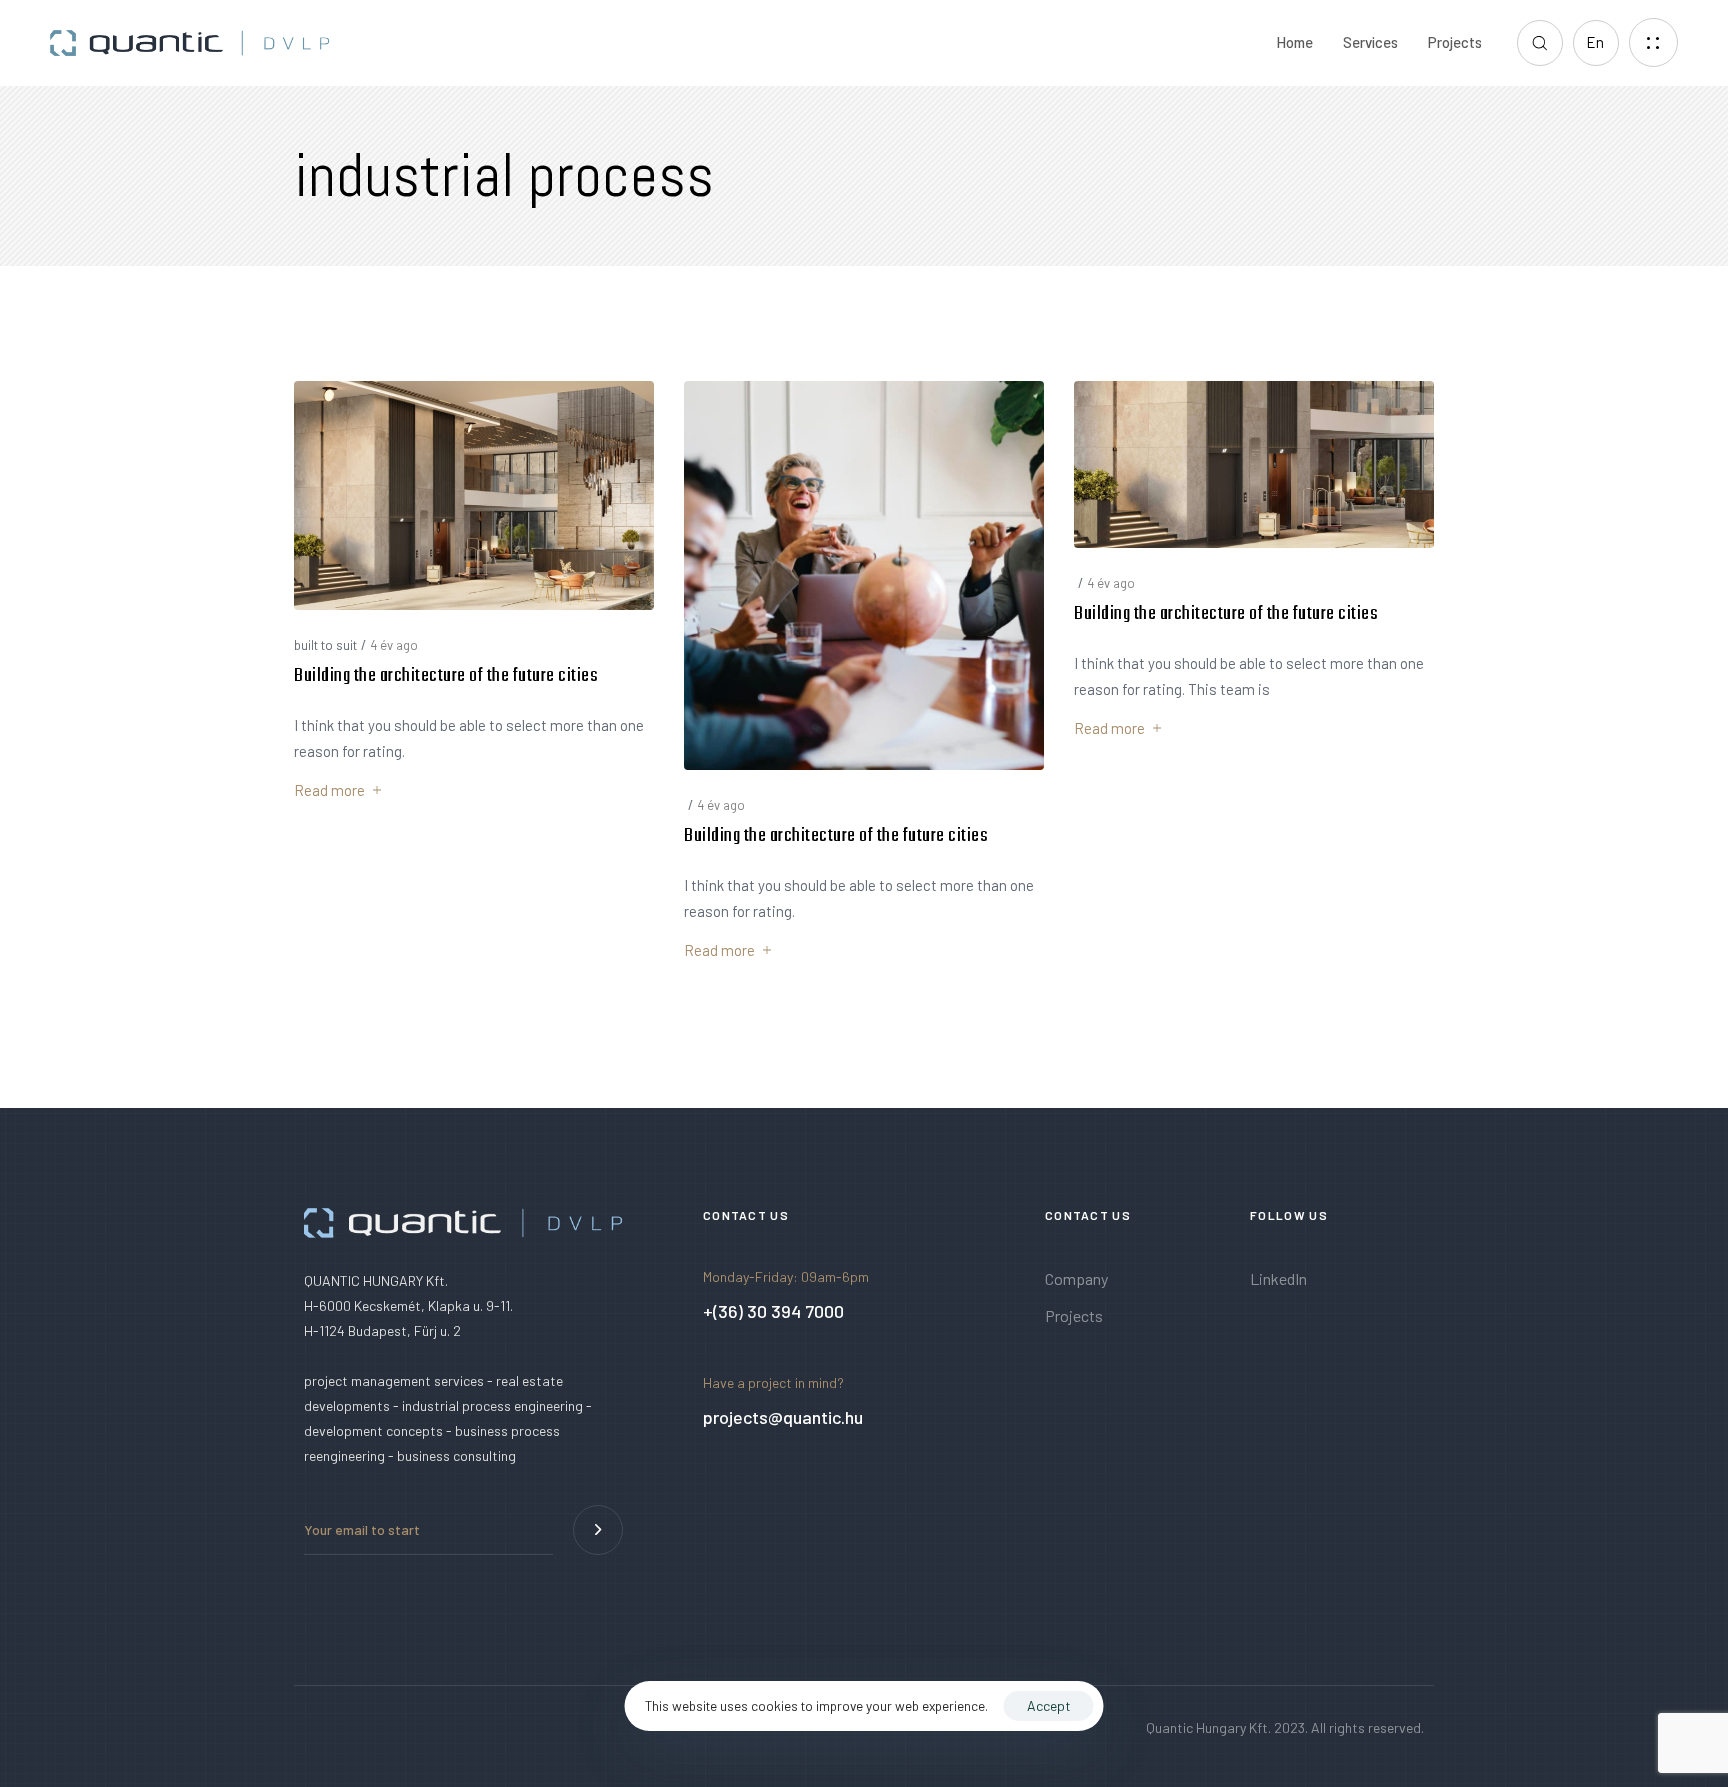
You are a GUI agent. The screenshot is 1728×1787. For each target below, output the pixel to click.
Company (1076, 1278)
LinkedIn (1278, 1278)
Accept (1049, 1705)
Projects (1455, 42)
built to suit (325, 645)
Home (1294, 42)
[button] (1540, 43)
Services (1370, 42)
